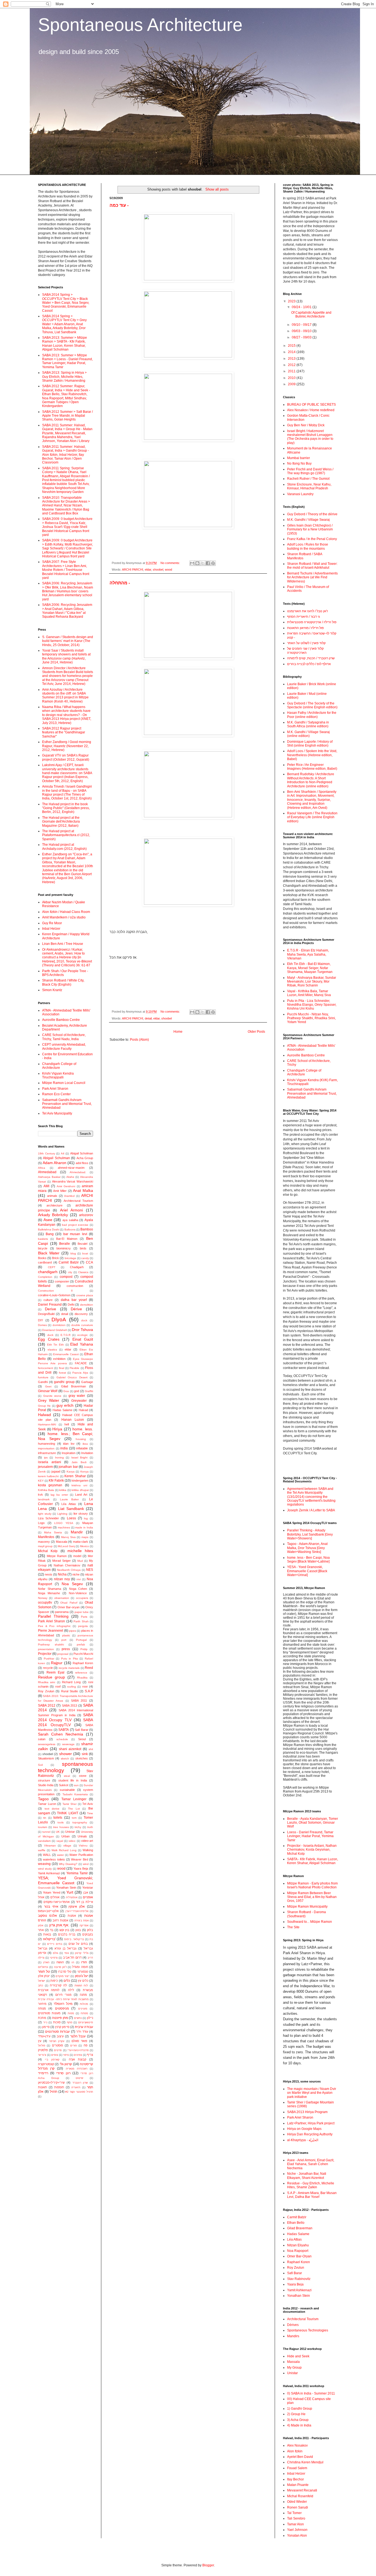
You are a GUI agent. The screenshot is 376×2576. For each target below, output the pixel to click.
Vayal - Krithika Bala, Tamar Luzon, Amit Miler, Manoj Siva (309, 993)
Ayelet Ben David (300, 2457)
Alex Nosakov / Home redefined (311, 410)
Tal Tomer (294, 2513)
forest (62, 1373)
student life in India (73, 1780)
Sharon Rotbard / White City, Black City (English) (63, 982)
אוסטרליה (72, 1897)
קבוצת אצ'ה (77, 2059)
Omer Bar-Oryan (299, 2256)
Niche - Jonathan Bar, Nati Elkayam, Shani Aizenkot (307, 2176)
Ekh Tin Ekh (55, 1345)
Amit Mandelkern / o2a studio (64, 917)
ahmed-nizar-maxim (71, 1168)
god (77, 1391)
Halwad (44, 1415)
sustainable (67, 1790)
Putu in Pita (70, 1659)
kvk (40, 1495)
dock (84, 1320)
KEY (41, 1481)
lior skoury (81, 1514)
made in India (84, 1527)
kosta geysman (50, 1485)
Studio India (46, 1785)
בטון (78, 1930)
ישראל (42, 1981)
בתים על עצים (78, 1944)
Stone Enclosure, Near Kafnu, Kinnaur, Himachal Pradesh (309, 486)
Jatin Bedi (79, 1462)
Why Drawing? (68, 1864)
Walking (88, 1850)
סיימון (46, 2027)
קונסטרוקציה (46, 2064)
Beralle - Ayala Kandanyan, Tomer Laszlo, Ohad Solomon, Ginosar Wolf (313, 1823)
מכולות (84, 2004)
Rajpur (57, 1663)
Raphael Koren (83, 1663)
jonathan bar (68, 1467)
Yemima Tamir (77, 1873)
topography (80, 1822)
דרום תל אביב (72, 1957)
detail (148, 1018)
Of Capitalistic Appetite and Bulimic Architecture (311, 314)
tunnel (46, 1832)
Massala (62, 1542)
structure (44, 1780)
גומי (66, 1953)
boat (85, 1253)
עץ (40, 2041)
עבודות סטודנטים (57, 2032)
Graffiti (89, 1391)
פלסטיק (43, 2050)
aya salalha (70, 1220)
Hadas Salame (62, 1410)
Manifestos (46, 1537)
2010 (292, 378)
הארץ (46, 1962)
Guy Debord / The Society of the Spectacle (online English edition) (312, 705)
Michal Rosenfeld (300, 2496)
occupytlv (45, 1602)
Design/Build (46, 1314)
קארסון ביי (52, 2060)
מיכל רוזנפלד (63, 2004)
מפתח (84, 2013)
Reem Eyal (56, 1672)
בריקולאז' (49, 1939)
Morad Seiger (62, 1561)
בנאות (47, 1934)
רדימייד (43, 2073)
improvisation (46, 1448)
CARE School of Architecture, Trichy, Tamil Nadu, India (64, 1037)
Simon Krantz (52, 990)
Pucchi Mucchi (83, 1654)
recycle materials (69, 1668)
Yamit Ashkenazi (49, 1873)
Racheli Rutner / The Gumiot (308, 479)
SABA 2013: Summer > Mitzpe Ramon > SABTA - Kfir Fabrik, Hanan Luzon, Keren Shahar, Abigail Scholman (65, 344)
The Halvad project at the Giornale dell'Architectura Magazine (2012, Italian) (61, 822)
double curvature (82, 1325)
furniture (43, 1377)
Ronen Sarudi (298, 2507)
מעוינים (83, 2009)
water (60, 1855)
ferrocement (46, 1368)
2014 (292, 352)
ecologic (83, 1335)
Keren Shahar (75, 1476)
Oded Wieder (297, 2502)
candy (85, 1258)
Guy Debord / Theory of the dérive (312, 514)
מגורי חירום (63, 1995)
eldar (148, 570)
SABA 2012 (47, 1705)
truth (90, 1827)
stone (83, 1776)
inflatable (82, 1448)
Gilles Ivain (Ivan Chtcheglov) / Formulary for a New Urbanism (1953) (310, 529)
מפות (71, 2013)
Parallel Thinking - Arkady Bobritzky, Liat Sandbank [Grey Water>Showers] (310, 1534)
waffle (42, 1850)
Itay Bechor (295, 2479)
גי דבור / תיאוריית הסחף (303, 617)
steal (67, 1776)
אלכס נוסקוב (47, 1916)
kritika (63, 1490)
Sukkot (64, 1785)
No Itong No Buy (299, 463)
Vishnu (83, 1846)
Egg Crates (49, 1339)
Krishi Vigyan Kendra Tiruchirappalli (58, 1075)
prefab (81, 1644)
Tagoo (43, 1799)
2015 (292, 346)
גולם (55, 1953)
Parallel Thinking (53, 1616)
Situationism (46, 1758)
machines (64, 1527)
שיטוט (79, 2078)
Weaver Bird (79, 1859)
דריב (90, 1958)
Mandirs (293, 2336)
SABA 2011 (79, 1701)
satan (42, 1739)
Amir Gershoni (66, 1186)
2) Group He (296, 2414)
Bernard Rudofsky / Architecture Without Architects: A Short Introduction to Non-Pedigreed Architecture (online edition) (311, 780)
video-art (87, 1841)
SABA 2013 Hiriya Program (307, 2112)
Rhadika (82, 1678)
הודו (84, 1962)
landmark (44, 1499)
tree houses (61, 1827)
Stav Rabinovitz (299, 2279)
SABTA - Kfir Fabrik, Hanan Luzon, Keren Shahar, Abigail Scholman (313, 1861)
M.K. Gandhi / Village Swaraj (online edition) (308, 734)
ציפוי (66, 2055)
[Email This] (192, 563)
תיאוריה (76, 2087)
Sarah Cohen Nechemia (61, 1734)
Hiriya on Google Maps (304, 2129)
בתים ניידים (55, 1944)
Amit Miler (60, 1191)
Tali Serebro (296, 2518)
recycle (48, 1668)
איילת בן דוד (85, 1902)
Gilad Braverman (74, 1386)
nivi (79, 1579)
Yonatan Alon (297, 2536)
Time (90, 1813)
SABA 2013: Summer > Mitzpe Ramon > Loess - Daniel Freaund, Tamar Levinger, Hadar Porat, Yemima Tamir (67, 361)
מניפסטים (62, 2008)
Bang (50, 1234)
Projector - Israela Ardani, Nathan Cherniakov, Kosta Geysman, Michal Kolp (312, 1850)
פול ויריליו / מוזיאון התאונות (305, 628)
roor (85, 1686)
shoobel (158, 570)
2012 (292, 365)
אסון (41, 1925)
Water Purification (81, 1855)
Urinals (82, 1836)
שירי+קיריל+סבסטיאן (51, 2083)
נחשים (78, 2018)
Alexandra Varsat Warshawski (73, 1181)
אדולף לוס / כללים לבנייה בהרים (309, 664)
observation (62, 1598)
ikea (85, 1444)
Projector (45, 1654)
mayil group (45, 1546)
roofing (72, 1687)
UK (58, 1832)
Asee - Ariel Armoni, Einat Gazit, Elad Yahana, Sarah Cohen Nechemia (311, 2164)
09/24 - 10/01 (302, 307)
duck (50, 1335)
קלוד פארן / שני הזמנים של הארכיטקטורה (305, 650)
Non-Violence (78, 1593)
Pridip (84, 1649)
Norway (43, 1598)
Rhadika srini (47, 1682)
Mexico (85, 1546)
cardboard (45, 1262)
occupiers (82, 1598)
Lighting (62, 1514)
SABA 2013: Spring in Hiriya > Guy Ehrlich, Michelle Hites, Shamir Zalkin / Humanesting (64, 377)
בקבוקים (88, 1934)
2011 (292, 371)
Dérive (76, 1309)
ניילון (90, 2018)
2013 (292, 359)
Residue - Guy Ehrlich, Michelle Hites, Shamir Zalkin (311, 2185)
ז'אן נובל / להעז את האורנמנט (307, 611)
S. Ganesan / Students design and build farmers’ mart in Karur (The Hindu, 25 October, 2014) (68, 641)
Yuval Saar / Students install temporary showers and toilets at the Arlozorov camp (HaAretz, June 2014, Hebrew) (66, 656)
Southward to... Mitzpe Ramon (310, 1922)
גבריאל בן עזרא (65, 1948)
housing (81, 1439)
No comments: (171, 563)
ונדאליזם (43, 1967)
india (64, 1448)
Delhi (71, 1305)
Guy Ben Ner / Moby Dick (306, 425)
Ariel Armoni (71, 1210)
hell (67, 1424)
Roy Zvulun (46, 1691)
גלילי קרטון (82, 1953)
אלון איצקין (77, 1907)
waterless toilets (54, 1859)
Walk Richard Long (64, 1850)
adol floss (82, 1163)
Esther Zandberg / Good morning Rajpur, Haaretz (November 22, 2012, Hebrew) (67, 746)
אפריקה (84, 1925)
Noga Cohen (78, 1589)
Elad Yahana (82, 1344)
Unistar (70, 1832)
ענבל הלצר (78, 2036)
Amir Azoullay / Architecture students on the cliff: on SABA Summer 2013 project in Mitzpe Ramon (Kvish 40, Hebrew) (65, 695)
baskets (43, 1239)
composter (62, 1281)
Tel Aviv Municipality (57, 1113)
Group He (44, 1406)
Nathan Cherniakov (67, 1565)
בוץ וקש (65, 1930)
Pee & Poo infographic (54, 1626)
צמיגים (78, 2055)
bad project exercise (75, 1225)
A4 (63, 1153)
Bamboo (87, 1229)
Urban (66, 1836)
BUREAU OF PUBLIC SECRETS (311, 405)
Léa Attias (69, 1504)
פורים (73, 2045)
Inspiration (69, 1453)
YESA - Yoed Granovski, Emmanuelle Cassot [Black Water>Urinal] (307, 1571)
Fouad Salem (297, 2468)
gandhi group (64, 1382)
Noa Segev (72, 1584)
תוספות (59, 2087)
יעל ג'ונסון (81, 1976)
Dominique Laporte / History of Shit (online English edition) (310, 744)
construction (75, 1286)
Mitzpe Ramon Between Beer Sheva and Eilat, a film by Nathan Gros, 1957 (312, 1897)
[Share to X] (203, 563)
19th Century (47, 1153)
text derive (52, 1809)
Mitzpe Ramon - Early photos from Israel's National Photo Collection (312, 1885)
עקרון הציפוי (57, 2041)
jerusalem (45, 1467)
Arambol (69, 1196)
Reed (89, 1668)
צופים (55, 2055)
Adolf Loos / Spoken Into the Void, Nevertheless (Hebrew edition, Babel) (312, 755)
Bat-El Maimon (67, 1239)
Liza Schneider (48, 1518)
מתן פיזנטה (60, 2018)
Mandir (77, 1532)
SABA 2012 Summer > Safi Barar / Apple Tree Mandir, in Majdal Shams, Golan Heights (67, 416)
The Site (293, 1927)
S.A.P (89, 1691)
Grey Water (49, 1400)
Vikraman (50, 1846)
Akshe (70, 1177)
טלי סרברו (65, 1972)
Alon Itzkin (295, 2451)
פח (86, 2045)
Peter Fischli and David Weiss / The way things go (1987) (310, 471)
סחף (70, 2022)
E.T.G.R (66, 1335)
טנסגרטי (83, 1972)
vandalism (44, 1841)
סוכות (57, 2022)
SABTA (64, 1730)
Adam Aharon (55, 1163)
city (70, 1272)
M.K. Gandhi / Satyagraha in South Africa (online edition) (308, 724)
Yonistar (88, 1888)
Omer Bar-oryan (69, 1607)
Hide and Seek (298, 2356)
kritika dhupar (80, 1490)
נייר (45, 2022)
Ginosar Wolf (48, 1391)
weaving (44, 1864)
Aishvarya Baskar (49, 1177)
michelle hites (80, 1551)
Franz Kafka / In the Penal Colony (312, 539)
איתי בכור (51, 1907)
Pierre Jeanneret (51, 1631)
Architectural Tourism (78, 1201)
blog (73, 1253)
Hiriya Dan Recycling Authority (310, 2134)
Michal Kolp (48, 1551)
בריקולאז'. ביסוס (74, 1939)
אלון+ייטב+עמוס (48, 1911)
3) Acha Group (298, 2420)
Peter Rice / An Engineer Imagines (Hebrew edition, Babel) (312, 767)
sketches (82, 1758)
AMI (46, 1186)
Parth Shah (81, 1621)
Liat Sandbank (71, 1509)
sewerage (68, 1744)
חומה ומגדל (80, 1967)
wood (168, 570)
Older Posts (256, 1032)
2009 (292, 384)
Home (178, 1032)
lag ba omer (59, 1495)
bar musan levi (75, 1234)
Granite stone (52, 1396)
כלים (67, 1981)
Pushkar (49, 1659)
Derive (51, 1309)
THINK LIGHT (67, 1813)
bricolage (70, 1258)
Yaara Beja (81, 1869)
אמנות (72, 1916)
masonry (44, 1542)
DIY (40, 1320)
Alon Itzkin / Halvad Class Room (66, 912)
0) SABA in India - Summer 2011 (311, 2393)
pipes (73, 1631)
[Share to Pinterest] (213, 563)
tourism (43, 1827)
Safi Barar (82, 1730)
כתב (40, 1985)
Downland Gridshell (54, 1330)
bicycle (43, 1248)
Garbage (87, 1382)
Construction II (55, 1291)
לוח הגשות (81, 1985)
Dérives (293, 2325)
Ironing (59, 1458)
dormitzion (59, 1325)
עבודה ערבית (84, 2027)
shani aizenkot (70, 1749)
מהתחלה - (120, 583)
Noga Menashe (49, 1593)
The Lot (74, 1809)
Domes (42, 1325)
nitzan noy (62, 1579)
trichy (78, 1827)
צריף (90, 2055)
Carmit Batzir (69, 1262)
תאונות (43, 2087)
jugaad (56, 1471)
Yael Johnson (297, 2530)
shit (91, 1749)
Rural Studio (70, 1691)
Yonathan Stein (66, 1888)
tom (74, 1818)
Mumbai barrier (299, 458)
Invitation (87, 1453)
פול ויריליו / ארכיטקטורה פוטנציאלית (312, 622)
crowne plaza (85, 1295)
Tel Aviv (88, 1804)
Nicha (62, 1574)
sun (76, 1785)
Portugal (81, 1640)
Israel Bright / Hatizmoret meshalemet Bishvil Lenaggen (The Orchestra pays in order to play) (310, 437)
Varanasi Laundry (300, 494)
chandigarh (48, 1272)
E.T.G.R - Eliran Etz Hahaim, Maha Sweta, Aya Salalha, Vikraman (308, 954)
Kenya (85, 1472)
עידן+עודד (44, 2036)
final (62, 1368)
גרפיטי (54, 1958)
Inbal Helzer (51, 929)
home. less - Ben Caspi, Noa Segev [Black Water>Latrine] (308, 1560)
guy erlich (65, 1405)
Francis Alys (80, 1373)
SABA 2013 (70, 1705)
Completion (45, 1277)
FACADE (81, 1363)
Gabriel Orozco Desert (72, 1377)
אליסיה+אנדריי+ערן (77, 1911)
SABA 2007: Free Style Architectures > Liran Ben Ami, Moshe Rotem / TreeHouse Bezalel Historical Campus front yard (66, 570)
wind (86, 1864)
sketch (65, 1759)
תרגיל (54, 2092)
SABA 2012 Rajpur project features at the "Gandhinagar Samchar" (64, 732)
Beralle (65, 1244)
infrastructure (47, 1453)
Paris (84, 1617)
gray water (77, 1396)
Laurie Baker (70, 1499)
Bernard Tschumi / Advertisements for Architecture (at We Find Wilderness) (312, 577)
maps (85, 1537)
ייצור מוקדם (63, 1976)
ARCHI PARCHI (133, 570)
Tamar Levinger (74, 1799)
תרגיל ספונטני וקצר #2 (79, 2092)
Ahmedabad (47, 1172)
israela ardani (50, 1462)
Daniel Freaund (50, 1305)
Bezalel (82, 1244)
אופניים (88, 1897)
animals (52, 1196)
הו (73, 1962)
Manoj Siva (68, 1537)
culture (48, 1300)
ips (46, 1458)
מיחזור (42, 2004)
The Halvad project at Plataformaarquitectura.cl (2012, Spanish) (66, 835)
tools (61, 1822)
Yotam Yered (51, 1892)
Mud (80, 1561)
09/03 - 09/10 (302, 331)
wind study (45, 1869)
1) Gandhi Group (300, 2409)
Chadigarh (77, 1267)
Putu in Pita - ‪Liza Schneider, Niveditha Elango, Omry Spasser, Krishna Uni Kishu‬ (312, 1005)
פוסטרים (58, 2045)
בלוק (90, 1930)
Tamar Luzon (47, 1804)
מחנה (83, 1995)
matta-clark (81, 1542)
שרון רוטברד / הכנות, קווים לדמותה (311, 658)
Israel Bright (80, 1458)
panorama (62, 1612)
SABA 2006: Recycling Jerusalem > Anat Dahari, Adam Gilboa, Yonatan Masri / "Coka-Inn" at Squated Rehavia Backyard (67, 611)
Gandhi (43, 1382)
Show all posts (217, 189)
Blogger (208, 2565)
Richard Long (71, 1682)
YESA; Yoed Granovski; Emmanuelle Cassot (66, 1880)
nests (49, 1574)
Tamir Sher (70, 1804)
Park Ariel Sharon (55, 1089)
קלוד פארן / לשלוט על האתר (306, 643)
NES (90, 1570)
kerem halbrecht (48, 1476)
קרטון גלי (66, 2064)
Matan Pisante (298, 2485)
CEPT (52, 1267)
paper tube (82, 1612)
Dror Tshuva (82, 1330)
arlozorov (86, 1215)
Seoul (82, 1739)
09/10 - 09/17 (302, 325)
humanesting (47, 1444)
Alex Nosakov (297, 2445)
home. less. (83, 1429)
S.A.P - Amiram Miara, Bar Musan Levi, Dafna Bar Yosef (312, 2195)
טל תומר (44, 1972)
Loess (71, 1518)
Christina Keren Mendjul (305, 2462)
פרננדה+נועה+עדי (78, 2050)
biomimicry (64, 1248)
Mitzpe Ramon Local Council (64, 1083)
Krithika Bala (46, 1490)
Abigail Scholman (82, 1153)
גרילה (41, 1958)
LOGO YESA (64, 1523)
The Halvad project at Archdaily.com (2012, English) (64, 847)
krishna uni (79, 1485)
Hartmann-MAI (47, 1424)
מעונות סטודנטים (49, 2013)
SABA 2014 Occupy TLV (66, 1717)
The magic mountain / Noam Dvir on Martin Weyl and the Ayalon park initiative (312, 2093)
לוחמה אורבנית (49, 1990)
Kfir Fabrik (56, 1480)
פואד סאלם (79, 2041)
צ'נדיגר (42, 2055)
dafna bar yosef (74, 1300)
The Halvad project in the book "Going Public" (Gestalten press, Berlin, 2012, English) (66, 808)
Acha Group (85, 1158)
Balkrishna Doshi (49, 1229)
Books (42, 1258)
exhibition (59, 1359)
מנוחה (42, 2008)
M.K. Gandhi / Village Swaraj (308, 520)
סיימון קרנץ (62, 2027)
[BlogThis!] (197, 563)
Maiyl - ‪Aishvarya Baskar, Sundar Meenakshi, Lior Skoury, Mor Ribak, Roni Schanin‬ (312, 982)
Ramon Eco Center (56, 1094)
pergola (83, 1626)
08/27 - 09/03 (302, 337)
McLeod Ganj (66, 1546)
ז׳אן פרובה (60, 1967)
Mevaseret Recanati (302, 2490)
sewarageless (47, 1744)
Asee (48, 1220)
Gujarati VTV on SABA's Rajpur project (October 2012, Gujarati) (66, 757)
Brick (55, 1258)
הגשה (60, 1962)
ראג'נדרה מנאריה (77, 2069)
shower (66, 1754)
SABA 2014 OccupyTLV (66, 1722)
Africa (42, 1168)
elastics (52, 1350)
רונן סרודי (63, 2073)
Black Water (49, 1253)
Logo (41, 1523)
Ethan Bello (296, 2223)
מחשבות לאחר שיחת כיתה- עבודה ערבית (63, 1999)
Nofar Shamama (50, 1589)
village (67, 1846)
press (66, 1649)
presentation (46, 1649)
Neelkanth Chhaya (69, 1570)
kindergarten (80, 1480)
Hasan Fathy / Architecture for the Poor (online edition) (312, 715)
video (72, 1841)
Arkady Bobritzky (53, 1215)
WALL (47, 1855)
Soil (40, 1765)
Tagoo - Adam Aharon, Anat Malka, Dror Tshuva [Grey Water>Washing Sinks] (307, 1548)
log (86, 1518)
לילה (71, 1990)
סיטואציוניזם (86, 2022)
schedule (62, 1739)
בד (52, 1930)
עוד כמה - (119, 205)
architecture (55, 1205)
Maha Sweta (53, 1532)
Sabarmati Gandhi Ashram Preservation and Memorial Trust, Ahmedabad (67, 1104)
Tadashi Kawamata (75, 1794)
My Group (294, 2368)
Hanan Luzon (73, 1420)
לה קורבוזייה (58, 1985)
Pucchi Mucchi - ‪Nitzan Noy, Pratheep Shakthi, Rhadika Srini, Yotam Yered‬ (311, 1018)
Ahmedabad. (78, 1172)
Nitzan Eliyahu (298, 2245)
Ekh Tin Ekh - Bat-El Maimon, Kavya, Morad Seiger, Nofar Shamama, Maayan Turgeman (310, 968)
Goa (66, 1391)
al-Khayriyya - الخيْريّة (303, 2140)
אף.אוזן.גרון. (59, 1925)
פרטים (58, 2050)
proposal (63, 1654)
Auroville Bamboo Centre (61, 1020)
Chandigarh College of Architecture (59, 1066)
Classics (83, 1272)
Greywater (79, 1401)
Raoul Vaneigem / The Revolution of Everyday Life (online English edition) (312, 817)
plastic (66, 1635)
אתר (41, 1930)
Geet (48, 1386)
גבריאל (43, 1948)
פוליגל (42, 2045)
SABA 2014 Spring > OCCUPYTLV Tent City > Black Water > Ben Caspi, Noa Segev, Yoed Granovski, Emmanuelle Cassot (66, 303)
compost (66, 1277)
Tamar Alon (295, 2524)
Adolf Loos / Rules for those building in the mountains (308, 546)
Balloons (70, 1229)
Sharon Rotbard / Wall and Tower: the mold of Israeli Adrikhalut (312, 566)
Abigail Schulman (56, 1158)
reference (81, 1673)
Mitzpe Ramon (57, 1556)
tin (45, 1818)
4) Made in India (299, 2425)
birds (83, 1248)
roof (58, 1686)
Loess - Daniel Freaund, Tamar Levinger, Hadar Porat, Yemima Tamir (310, 1836)
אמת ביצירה (81, 1920)
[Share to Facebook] (208, 563)
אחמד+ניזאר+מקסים (57, 1902)
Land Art (81, 1495)
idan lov (69, 1444)
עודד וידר (82, 2032)
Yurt (70, 1892)
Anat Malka (83, 1191)
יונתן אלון (44, 1976)
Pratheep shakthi (51, 1644)
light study (45, 1514)
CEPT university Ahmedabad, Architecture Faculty (64, 1046)
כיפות (54, 1981)
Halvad (83, 1410)
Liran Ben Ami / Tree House (63, 944)
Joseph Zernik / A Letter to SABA (311, 1510)
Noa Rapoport (298, 2251)
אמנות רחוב (60, 1920)
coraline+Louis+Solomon (54, 1295)
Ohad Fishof (69, 1603)
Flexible (74, 1368)
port (64, 1640)
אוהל (41, 1897)
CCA (89, 1262)
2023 (292, 301)
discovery (81, 1314)
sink (85, 1754)
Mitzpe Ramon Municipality (307, 1907)
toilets (58, 1818)
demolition (87, 1305)
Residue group (51, 1677)
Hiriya (57, 1429)
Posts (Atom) (139, 1040)
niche (76, 1574)
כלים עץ (83, 1981)
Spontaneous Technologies (308, 2330)
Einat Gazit (83, 1339)
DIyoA (59, 1320)
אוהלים (55, 1897)
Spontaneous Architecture (140, 25)
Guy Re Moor (52, 923)
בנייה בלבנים (67, 1934)
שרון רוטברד (80, 2083)
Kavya (71, 1472)
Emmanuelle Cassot (66, 1354)
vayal (60, 1841)
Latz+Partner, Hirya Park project (311, 2123)
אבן (86, 1892)
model (77, 1556)
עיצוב (60, 2036)
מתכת (42, 2018)
